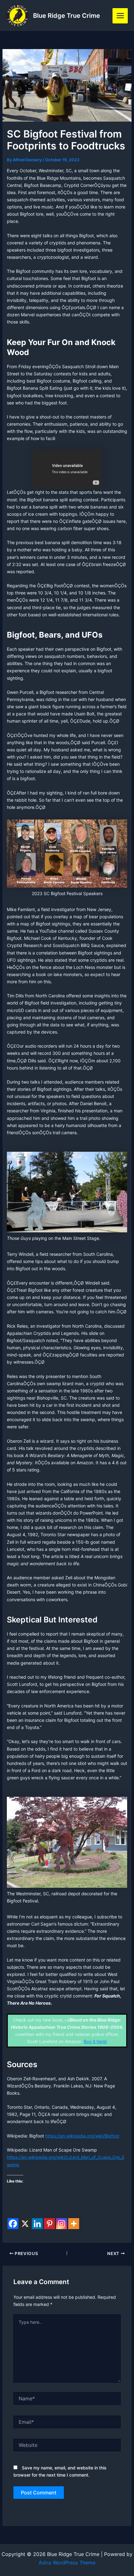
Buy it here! (95, 2041)
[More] (74, 2224)
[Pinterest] (49, 2224)
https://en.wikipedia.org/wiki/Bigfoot (82, 2136)
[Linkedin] (37, 2224)
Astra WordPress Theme (67, 2563)
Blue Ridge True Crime (67, 16)
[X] (25, 2224)
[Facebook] (13, 2224)
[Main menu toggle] (120, 16)
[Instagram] (62, 2224)
